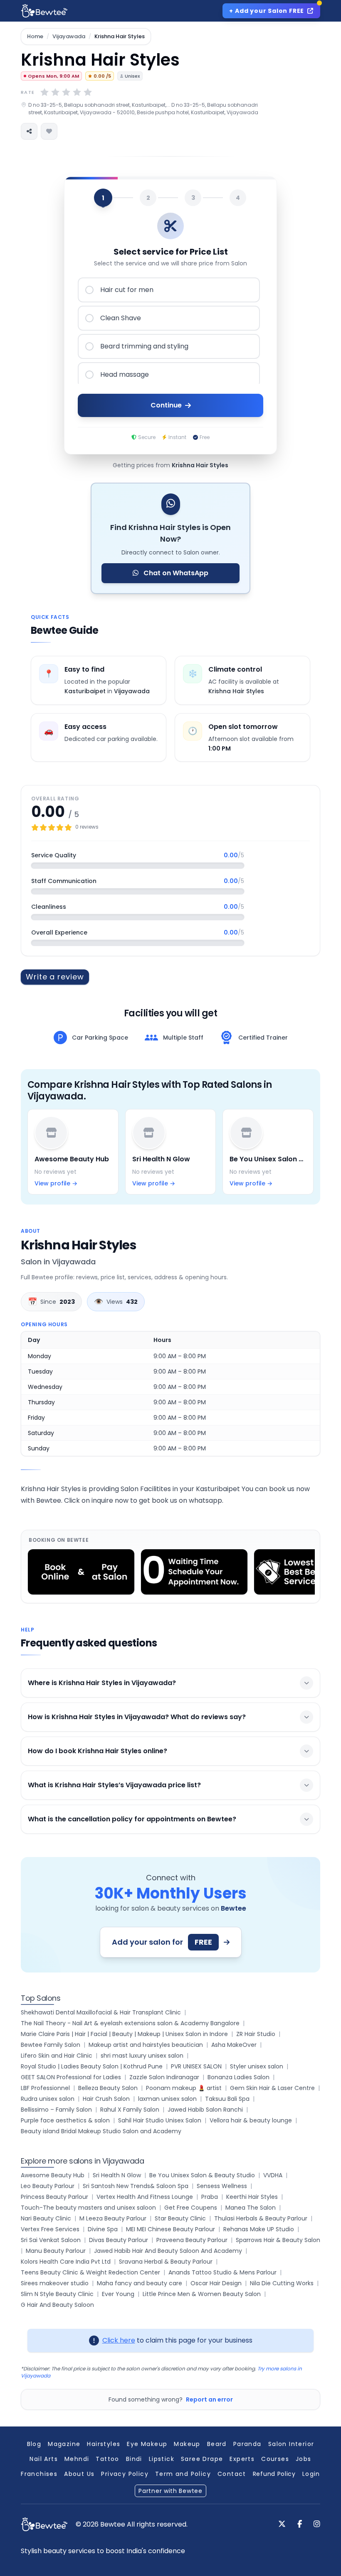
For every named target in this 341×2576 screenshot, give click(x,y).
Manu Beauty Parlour (56, 2251)
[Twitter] (282, 2524)
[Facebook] (300, 2524)
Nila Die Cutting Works (282, 2283)
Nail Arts (44, 2459)
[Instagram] (317, 2524)
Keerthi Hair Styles (252, 2197)
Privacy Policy (125, 2474)
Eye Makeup (147, 2444)
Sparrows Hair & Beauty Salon (278, 2240)
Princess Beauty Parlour (54, 2197)
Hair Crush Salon (106, 2099)
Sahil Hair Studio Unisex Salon (160, 2120)
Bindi (134, 2459)
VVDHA (273, 2175)
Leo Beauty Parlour (48, 2186)
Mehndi (77, 2459)
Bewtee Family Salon (51, 2045)
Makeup (187, 2444)
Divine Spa (103, 2229)
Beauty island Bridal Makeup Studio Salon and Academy (101, 2131)
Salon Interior (291, 2444)
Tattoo (107, 2459)
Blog (34, 2444)
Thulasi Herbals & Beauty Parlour (261, 2218)
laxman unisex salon (167, 2099)
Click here (119, 2340)
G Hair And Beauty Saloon (57, 2305)
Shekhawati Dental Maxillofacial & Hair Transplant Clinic (101, 2012)
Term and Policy (183, 2474)
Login (311, 2474)
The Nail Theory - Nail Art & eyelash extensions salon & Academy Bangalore (130, 2023)
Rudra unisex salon (48, 2099)
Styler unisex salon (257, 2066)
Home (35, 37)
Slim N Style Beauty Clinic (57, 2294)
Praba (210, 2197)
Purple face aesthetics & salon (65, 2120)
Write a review (55, 977)
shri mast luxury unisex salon (142, 2056)
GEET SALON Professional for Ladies (71, 2077)
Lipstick (162, 2459)
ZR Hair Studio (256, 2034)
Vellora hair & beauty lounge (251, 2120)
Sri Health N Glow (117, 2175)
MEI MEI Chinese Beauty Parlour (170, 2229)
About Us (79, 2474)
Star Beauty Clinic (180, 2218)
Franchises (39, 2474)
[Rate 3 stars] (66, 92)
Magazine (64, 2444)
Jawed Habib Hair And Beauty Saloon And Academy (168, 2251)
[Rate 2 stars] (55, 92)
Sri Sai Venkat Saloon (51, 2240)
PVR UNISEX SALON (196, 2066)
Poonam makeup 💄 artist (184, 2088)
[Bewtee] (44, 2524)
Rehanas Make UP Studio (259, 2229)
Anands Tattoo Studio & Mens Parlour (222, 2272)
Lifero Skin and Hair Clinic (57, 2056)
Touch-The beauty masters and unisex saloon (88, 2208)
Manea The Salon (251, 2208)
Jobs (304, 2459)
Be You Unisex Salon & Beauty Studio (202, 2175)
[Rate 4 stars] (77, 92)
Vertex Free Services (50, 2229)
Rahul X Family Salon (130, 2110)
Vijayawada (69, 37)
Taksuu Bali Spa (227, 2099)
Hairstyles (104, 2444)
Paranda (247, 2444)
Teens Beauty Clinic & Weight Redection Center (90, 2272)
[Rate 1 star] (44, 92)
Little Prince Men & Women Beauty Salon (202, 2294)
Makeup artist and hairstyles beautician (146, 2045)
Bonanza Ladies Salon (238, 2077)
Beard (217, 2444)
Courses (275, 2459)
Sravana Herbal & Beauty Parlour (166, 2262)
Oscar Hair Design (216, 2283)
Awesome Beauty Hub (53, 2175)
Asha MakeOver (234, 2045)
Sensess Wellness (222, 2186)
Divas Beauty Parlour (119, 2240)
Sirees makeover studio (55, 2283)
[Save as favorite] (49, 131)
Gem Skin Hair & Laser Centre (272, 2088)
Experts (242, 2459)
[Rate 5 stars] (88, 92)
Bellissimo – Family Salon (56, 2110)
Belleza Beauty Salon (108, 2088)
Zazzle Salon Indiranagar (164, 2077)
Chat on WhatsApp (175, 573)
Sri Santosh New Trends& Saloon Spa (136, 2186)
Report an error (209, 2399)
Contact (232, 2474)
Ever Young (118, 2294)
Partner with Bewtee (170, 2491)
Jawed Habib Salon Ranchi (205, 2110)
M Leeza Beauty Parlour (113, 2218)
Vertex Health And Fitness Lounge (145, 2197)
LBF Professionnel (45, 2088)
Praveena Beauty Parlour (192, 2240)
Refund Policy (274, 2474)
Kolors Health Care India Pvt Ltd (66, 2262)
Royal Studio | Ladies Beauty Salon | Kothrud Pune (92, 2066)
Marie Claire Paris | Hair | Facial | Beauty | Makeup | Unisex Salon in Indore (124, 2034)
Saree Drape (202, 2459)
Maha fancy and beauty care (140, 2283)
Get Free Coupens (191, 2208)
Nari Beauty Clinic (46, 2218)
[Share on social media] (29, 131)
